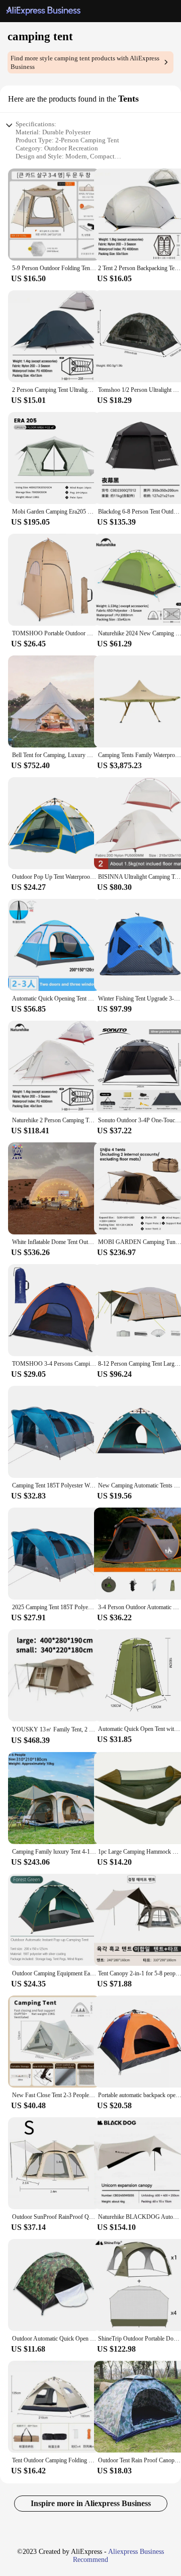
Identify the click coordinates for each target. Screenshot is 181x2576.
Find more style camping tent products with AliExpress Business (85, 62)
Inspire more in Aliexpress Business (91, 2503)
